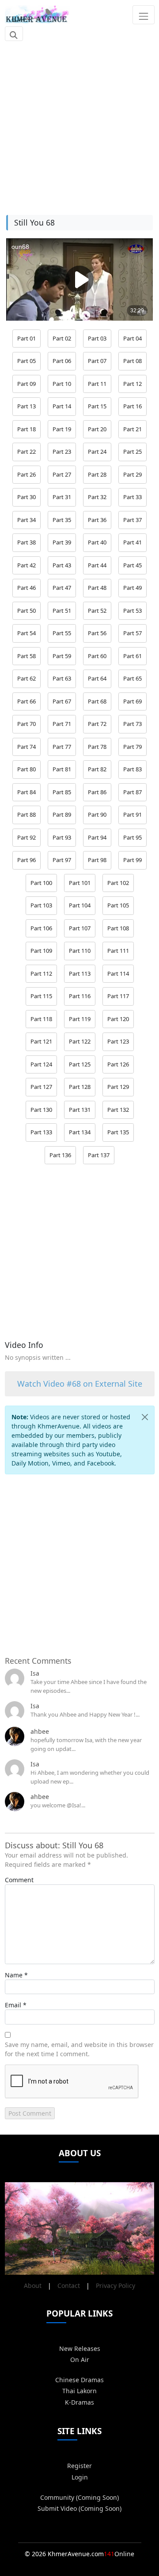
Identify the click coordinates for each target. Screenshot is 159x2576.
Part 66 (26, 701)
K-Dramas (79, 2402)
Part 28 (97, 474)
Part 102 (118, 883)
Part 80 (26, 769)
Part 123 (118, 1041)
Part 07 (97, 361)
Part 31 (62, 497)
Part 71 (62, 724)
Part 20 (97, 429)
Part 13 (26, 406)
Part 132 (118, 1110)
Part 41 (132, 542)
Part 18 (26, 429)
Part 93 (62, 837)
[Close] (145, 1417)
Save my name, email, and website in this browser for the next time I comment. (79, 2049)
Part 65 (132, 678)
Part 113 (80, 973)
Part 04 (132, 338)
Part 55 (62, 633)
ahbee (40, 1731)
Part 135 (118, 1132)
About (33, 2285)
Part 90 (97, 814)
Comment (19, 1880)
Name (14, 1975)
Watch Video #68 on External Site (80, 1384)
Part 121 (41, 1041)
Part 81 (62, 769)
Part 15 (97, 406)
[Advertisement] (79, 123)
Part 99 (132, 860)
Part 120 (118, 1019)
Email (13, 2005)
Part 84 (26, 792)
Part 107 (80, 928)
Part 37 (132, 520)
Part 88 (26, 814)
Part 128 (80, 1087)
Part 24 (97, 452)
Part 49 (132, 588)
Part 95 (132, 837)
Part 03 (97, 338)
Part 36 (97, 520)
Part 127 (41, 1087)
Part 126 (118, 1064)
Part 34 (26, 520)
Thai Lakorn (79, 2391)
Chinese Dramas (79, 2380)
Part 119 (80, 1019)
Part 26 (26, 474)
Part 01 (26, 338)
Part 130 (41, 1110)
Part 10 (62, 384)
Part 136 (60, 1155)
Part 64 (97, 678)
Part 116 (80, 996)
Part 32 (97, 497)
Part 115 (41, 996)
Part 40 (97, 542)
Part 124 (41, 1064)
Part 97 (62, 860)
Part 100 (41, 883)
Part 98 (97, 860)
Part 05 (26, 361)
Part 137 (99, 1155)
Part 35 (62, 520)
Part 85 (62, 792)
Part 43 (62, 565)
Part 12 (132, 384)
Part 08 (132, 361)
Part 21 (132, 429)
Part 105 (118, 905)
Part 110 (80, 951)
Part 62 (26, 678)
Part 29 (132, 474)
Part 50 (26, 611)
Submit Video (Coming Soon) (79, 2508)
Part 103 (41, 905)
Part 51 (62, 611)
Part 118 (41, 1019)
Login (80, 2477)
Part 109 (41, 951)
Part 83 (132, 769)
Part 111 (118, 951)
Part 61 (132, 656)
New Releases (80, 2348)
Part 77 (62, 747)
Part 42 (26, 565)
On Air (80, 2359)
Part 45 (132, 565)
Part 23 (62, 452)
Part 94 (97, 837)
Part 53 (132, 611)
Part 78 (97, 747)
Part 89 (62, 814)
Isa (35, 1673)
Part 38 (26, 542)
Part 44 (97, 565)
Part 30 (26, 497)
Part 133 (41, 1132)
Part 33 (132, 497)
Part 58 (26, 656)
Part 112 (41, 973)
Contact (69, 2285)
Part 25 (132, 452)
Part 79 (132, 747)
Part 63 (62, 678)
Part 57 (132, 633)
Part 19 (62, 429)
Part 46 (26, 588)
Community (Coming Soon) (79, 2497)
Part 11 (97, 384)
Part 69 (132, 701)
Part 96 (26, 860)
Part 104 (80, 905)
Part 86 (97, 792)
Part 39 (62, 542)
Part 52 (97, 611)
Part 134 (80, 1132)
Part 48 (97, 588)
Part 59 (62, 656)
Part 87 (132, 792)
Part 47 (62, 588)
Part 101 (80, 883)
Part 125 (80, 1064)
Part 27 (62, 474)
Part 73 (132, 724)
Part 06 (62, 361)
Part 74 (26, 747)
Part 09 (26, 384)
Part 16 (132, 406)
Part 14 (62, 406)
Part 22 (26, 452)
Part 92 (26, 837)
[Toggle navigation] (143, 15)
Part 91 (132, 814)
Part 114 (118, 973)
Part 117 (118, 996)
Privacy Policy (115, 2285)
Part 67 (62, 701)
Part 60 (97, 656)
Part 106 (41, 928)
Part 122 (80, 1041)
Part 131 (80, 1110)
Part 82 (97, 769)
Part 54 (26, 633)
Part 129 (118, 1087)
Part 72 (97, 724)
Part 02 (62, 338)
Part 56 (97, 633)
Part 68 (97, 701)
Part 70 (26, 724)
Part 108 (118, 928)
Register (79, 2466)
